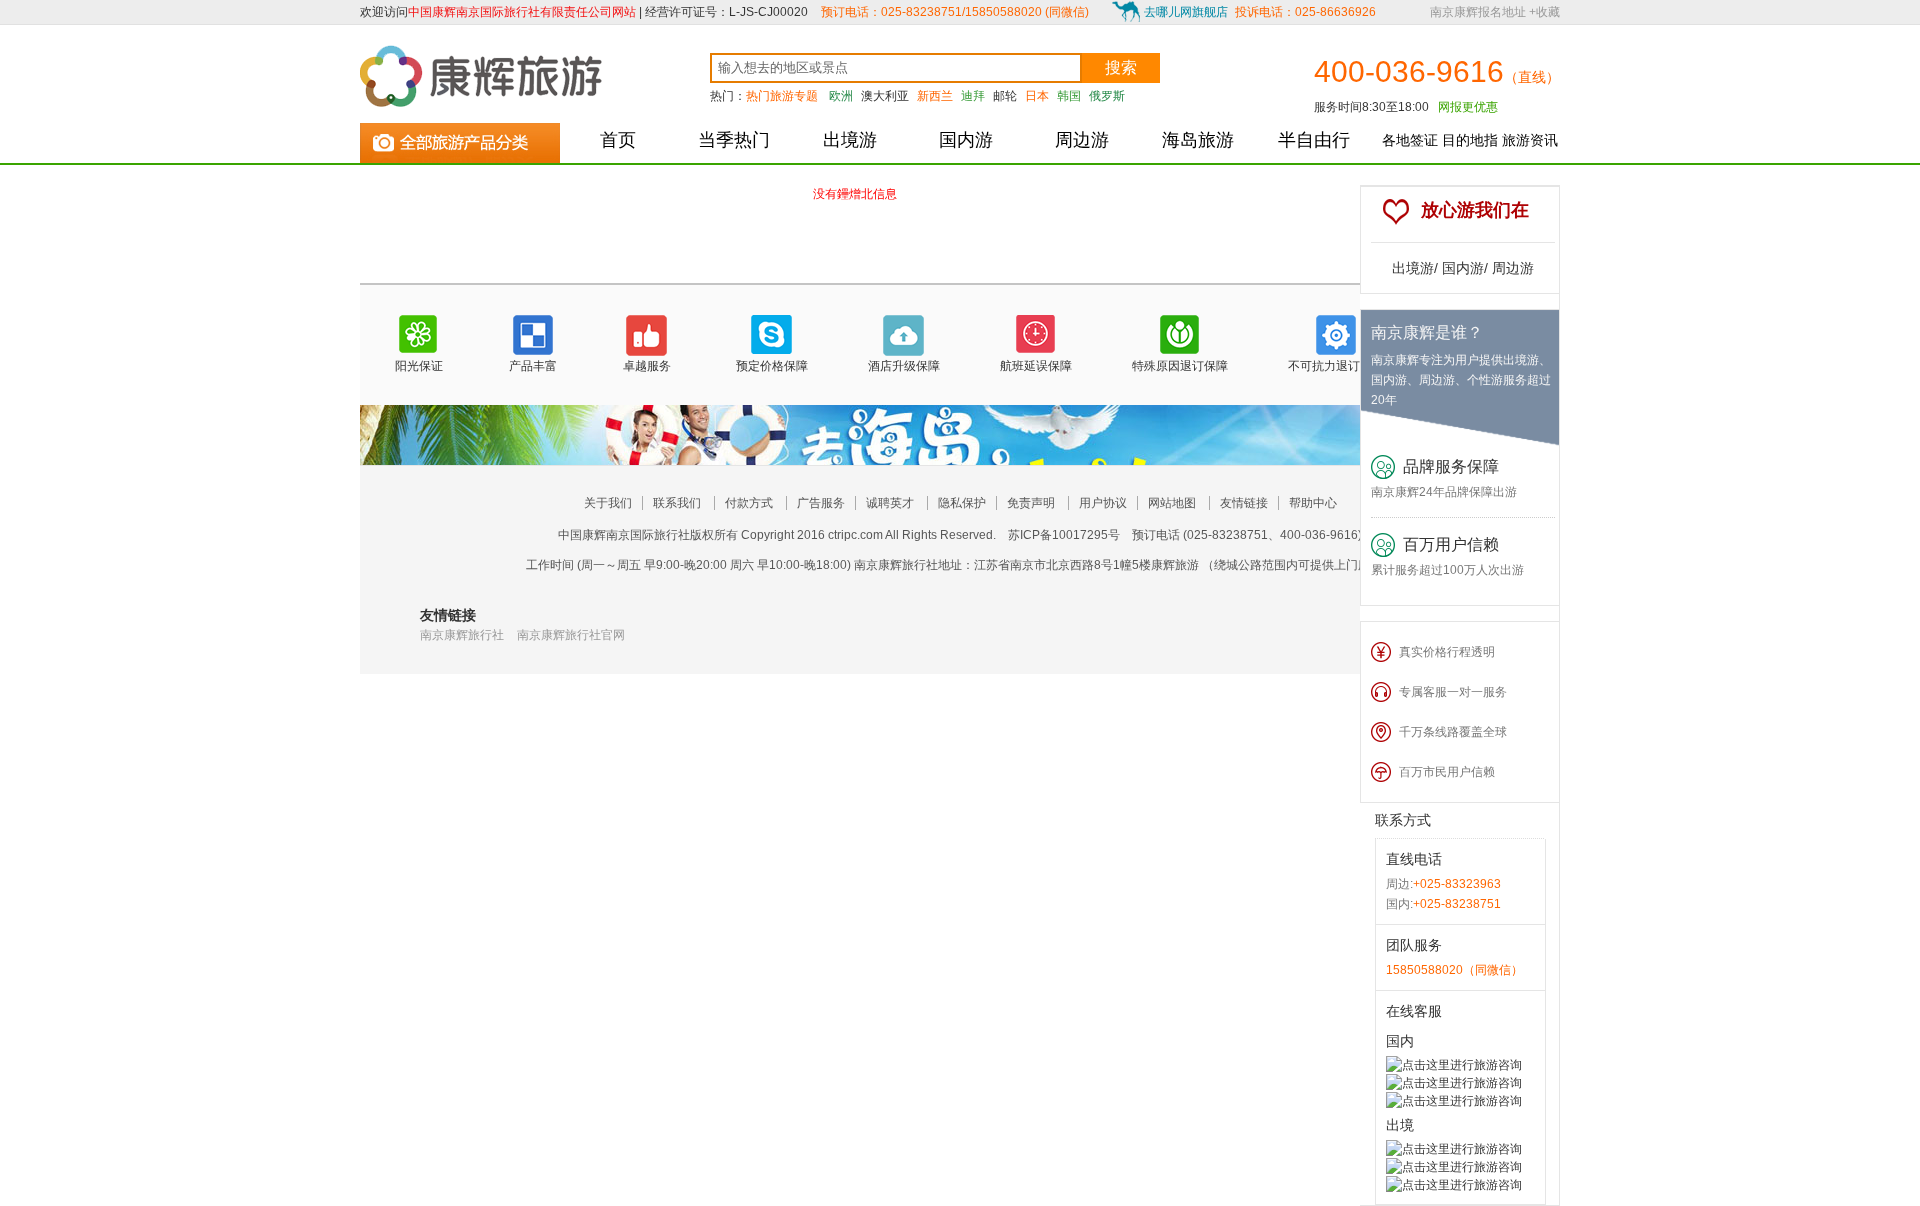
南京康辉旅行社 (462, 635)
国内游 (966, 140)
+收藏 (1544, 12)
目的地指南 (1470, 148)
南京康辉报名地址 (1478, 12)
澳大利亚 (885, 96)
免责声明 (1031, 503)
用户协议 (1103, 503)
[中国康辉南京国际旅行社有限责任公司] (485, 76)
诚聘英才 (890, 503)
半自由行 (1314, 140)
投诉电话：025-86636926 (1305, 12)
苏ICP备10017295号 (1064, 535)
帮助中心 (1313, 503)
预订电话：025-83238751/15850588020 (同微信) (955, 12)
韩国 (1069, 96)
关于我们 (608, 503)
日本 (1037, 96)
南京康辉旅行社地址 (908, 565)
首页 (618, 140)
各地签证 (1410, 140)
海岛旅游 (1198, 140)
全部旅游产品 (460, 139)
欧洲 (841, 96)
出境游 (850, 140)
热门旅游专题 (782, 96)
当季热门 (734, 140)
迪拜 (973, 96)
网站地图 (1172, 503)
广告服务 (821, 503)
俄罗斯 (1107, 96)
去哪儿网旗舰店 (1186, 12)
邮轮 (1005, 96)
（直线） (1532, 77)
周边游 (1082, 140)
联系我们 (677, 503)
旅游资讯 (1530, 140)
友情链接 (1244, 503)
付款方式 (749, 503)
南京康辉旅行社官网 (571, 635)
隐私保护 (962, 503)
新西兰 (935, 96)
